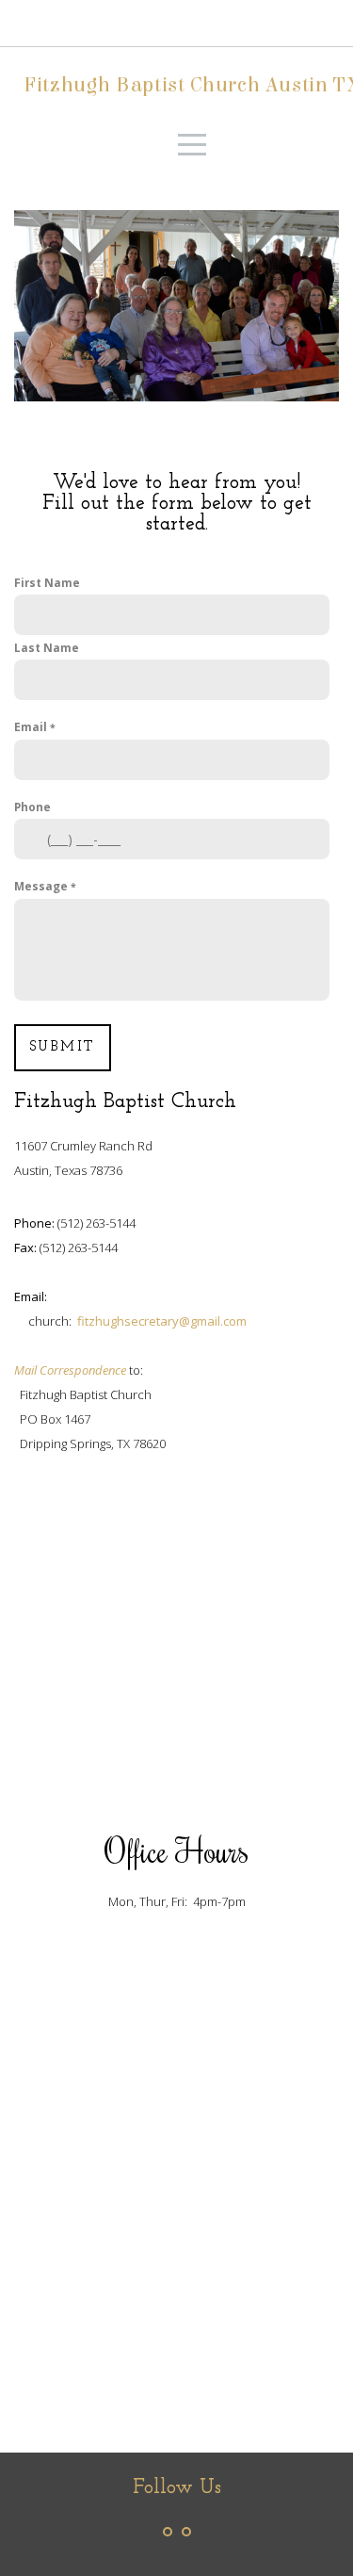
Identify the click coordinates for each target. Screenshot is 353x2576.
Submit (63, 1047)
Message (42, 886)
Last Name (47, 647)
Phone (32, 807)
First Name (47, 582)
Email (32, 726)
